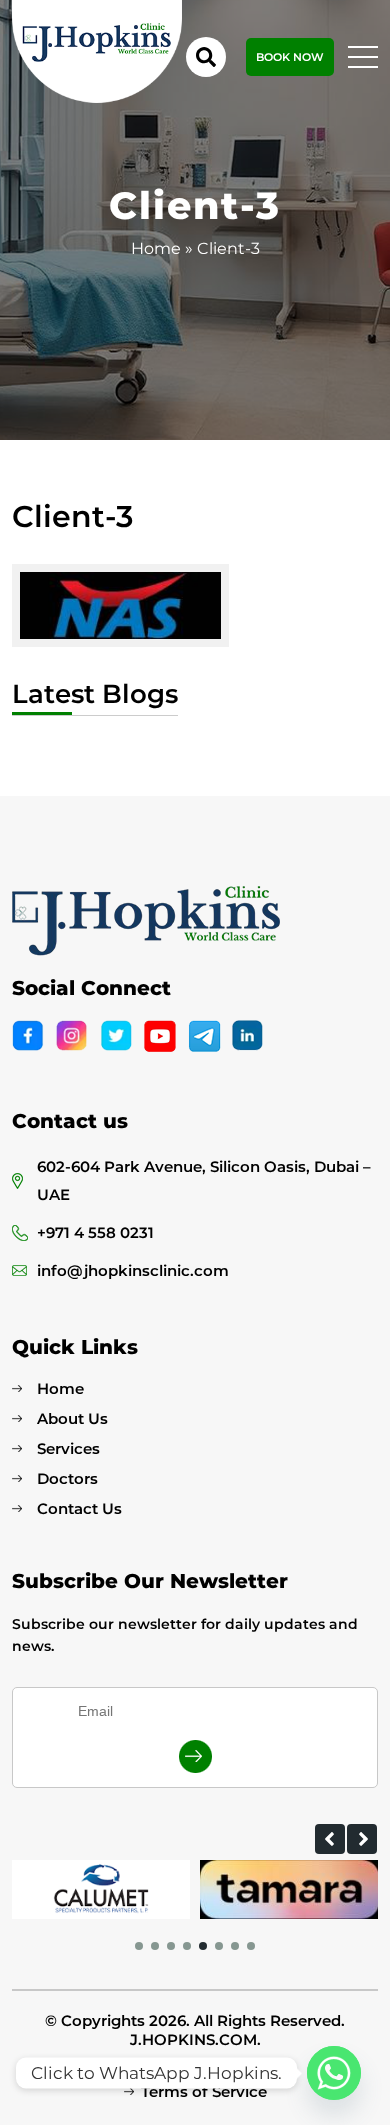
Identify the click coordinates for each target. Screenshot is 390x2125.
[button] (330, 1839)
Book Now (290, 57)
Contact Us (79, 1508)
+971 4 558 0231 (95, 1232)
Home (156, 248)
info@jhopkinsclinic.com (133, 1270)
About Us (72, 1418)
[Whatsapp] (334, 2073)
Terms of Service (204, 2091)
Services (68, 1448)
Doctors (67, 1478)
